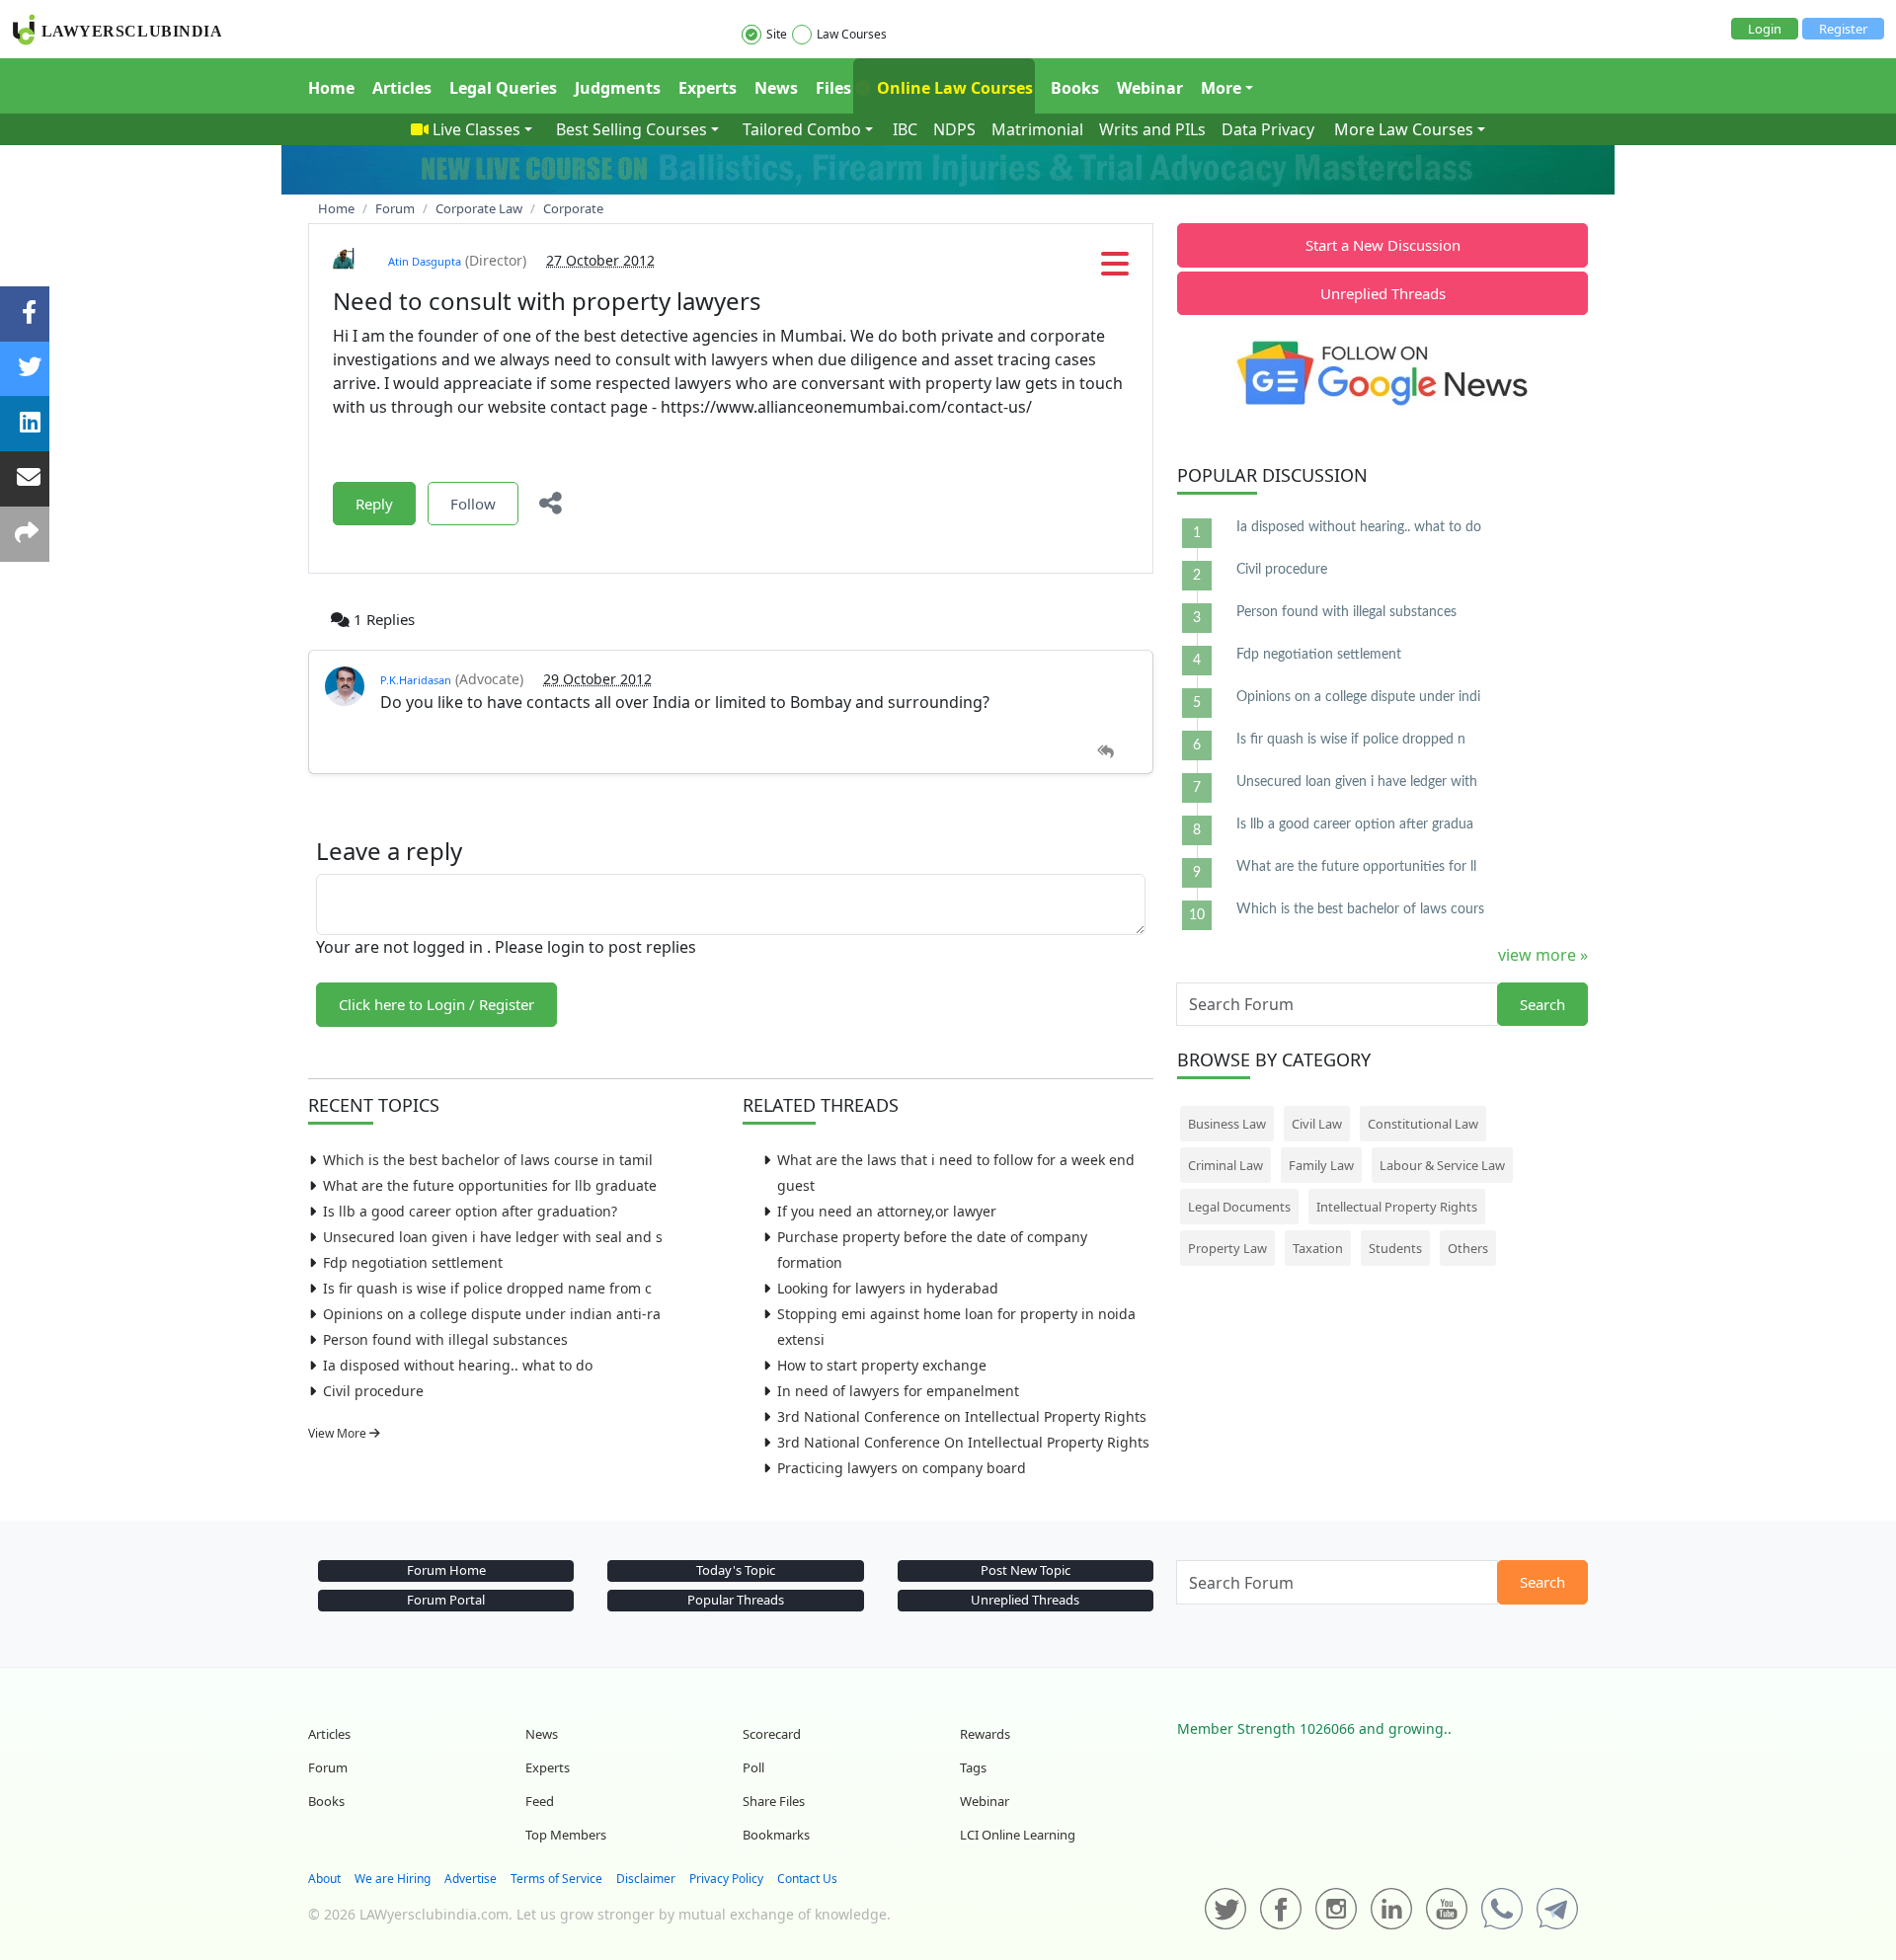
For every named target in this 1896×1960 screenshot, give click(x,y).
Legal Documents (1239, 1207)
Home (331, 88)
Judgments (618, 88)
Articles (402, 88)
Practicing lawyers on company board (902, 1468)
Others (1468, 1248)
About (324, 1879)
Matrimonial (1037, 129)
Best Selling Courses (632, 129)
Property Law (1227, 1248)
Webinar (1150, 88)
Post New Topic (1026, 1570)
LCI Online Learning (1018, 1835)
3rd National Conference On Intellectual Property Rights (963, 1442)
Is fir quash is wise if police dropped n (1351, 740)
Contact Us (807, 1879)
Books (1075, 88)
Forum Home (446, 1570)
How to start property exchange (882, 1365)
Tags (973, 1767)
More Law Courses (1404, 129)
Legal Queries (503, 88)
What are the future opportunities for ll (1356, 867)
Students (1395, 1248)
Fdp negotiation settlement (413, 1262)
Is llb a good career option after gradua (1355, 824)
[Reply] (1106, 752)
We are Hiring (393, 1879)
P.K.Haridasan (416, 680)
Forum (328, 1767)
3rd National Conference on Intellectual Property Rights (962, 1416)
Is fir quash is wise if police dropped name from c (487, 1288)
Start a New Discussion (1383, 245)
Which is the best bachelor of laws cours (1360, 909)
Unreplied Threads (1383, 293)
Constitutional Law (1423, 1124)
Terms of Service (556, 1879)
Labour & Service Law (1442, 1165)
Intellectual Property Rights (1397, 1207)
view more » (1543, 955)
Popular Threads (736, 1600)
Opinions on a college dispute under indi (1358, 697)
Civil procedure (373, 1391)
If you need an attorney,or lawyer (887, 1211)
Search (1542, 1004)
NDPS (954, 129)
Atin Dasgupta (425, 261)
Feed (540, 1801)
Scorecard (772, 1734)
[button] (1115, 270)
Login (1765, 29)
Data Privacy (1268, 129)
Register (1843, 29)
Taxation (1318, 1248)
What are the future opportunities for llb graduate (490, 1185)
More (1221, 88)
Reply (374, 504)
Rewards (985, 1734)
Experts (708, 88)
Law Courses (852, 34)
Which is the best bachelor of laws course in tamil (488, 1160)
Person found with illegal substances (445, 1339)
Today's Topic (736, 1570)
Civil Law (1317, 1124)
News (776, 88)
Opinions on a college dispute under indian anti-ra (492, 1314)
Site (777, 34)
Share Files (774, 1801)
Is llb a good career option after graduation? (470, 1211)
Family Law (1321, 1165)
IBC (905, 129)
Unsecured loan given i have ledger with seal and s (493, 1237)
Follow (473, 504)
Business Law (1227, 1124)
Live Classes (476, 129)
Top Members (566, 1835)
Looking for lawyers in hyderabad (888, 1288)
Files (833, 88)
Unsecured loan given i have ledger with (1357, 782)
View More (339, 1433)
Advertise (471, 1879)
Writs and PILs (1152, 129)
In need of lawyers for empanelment (898, 1391)
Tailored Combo (802, 129)
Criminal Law (1225, 1165)
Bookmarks (776, 1835)
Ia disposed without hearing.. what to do (458, 1365)
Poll (753, 1767)
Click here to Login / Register (436, 1004)
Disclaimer (646, 1879)
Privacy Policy (726, 1879)
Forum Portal (446, 1600)
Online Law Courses (953, 88)
